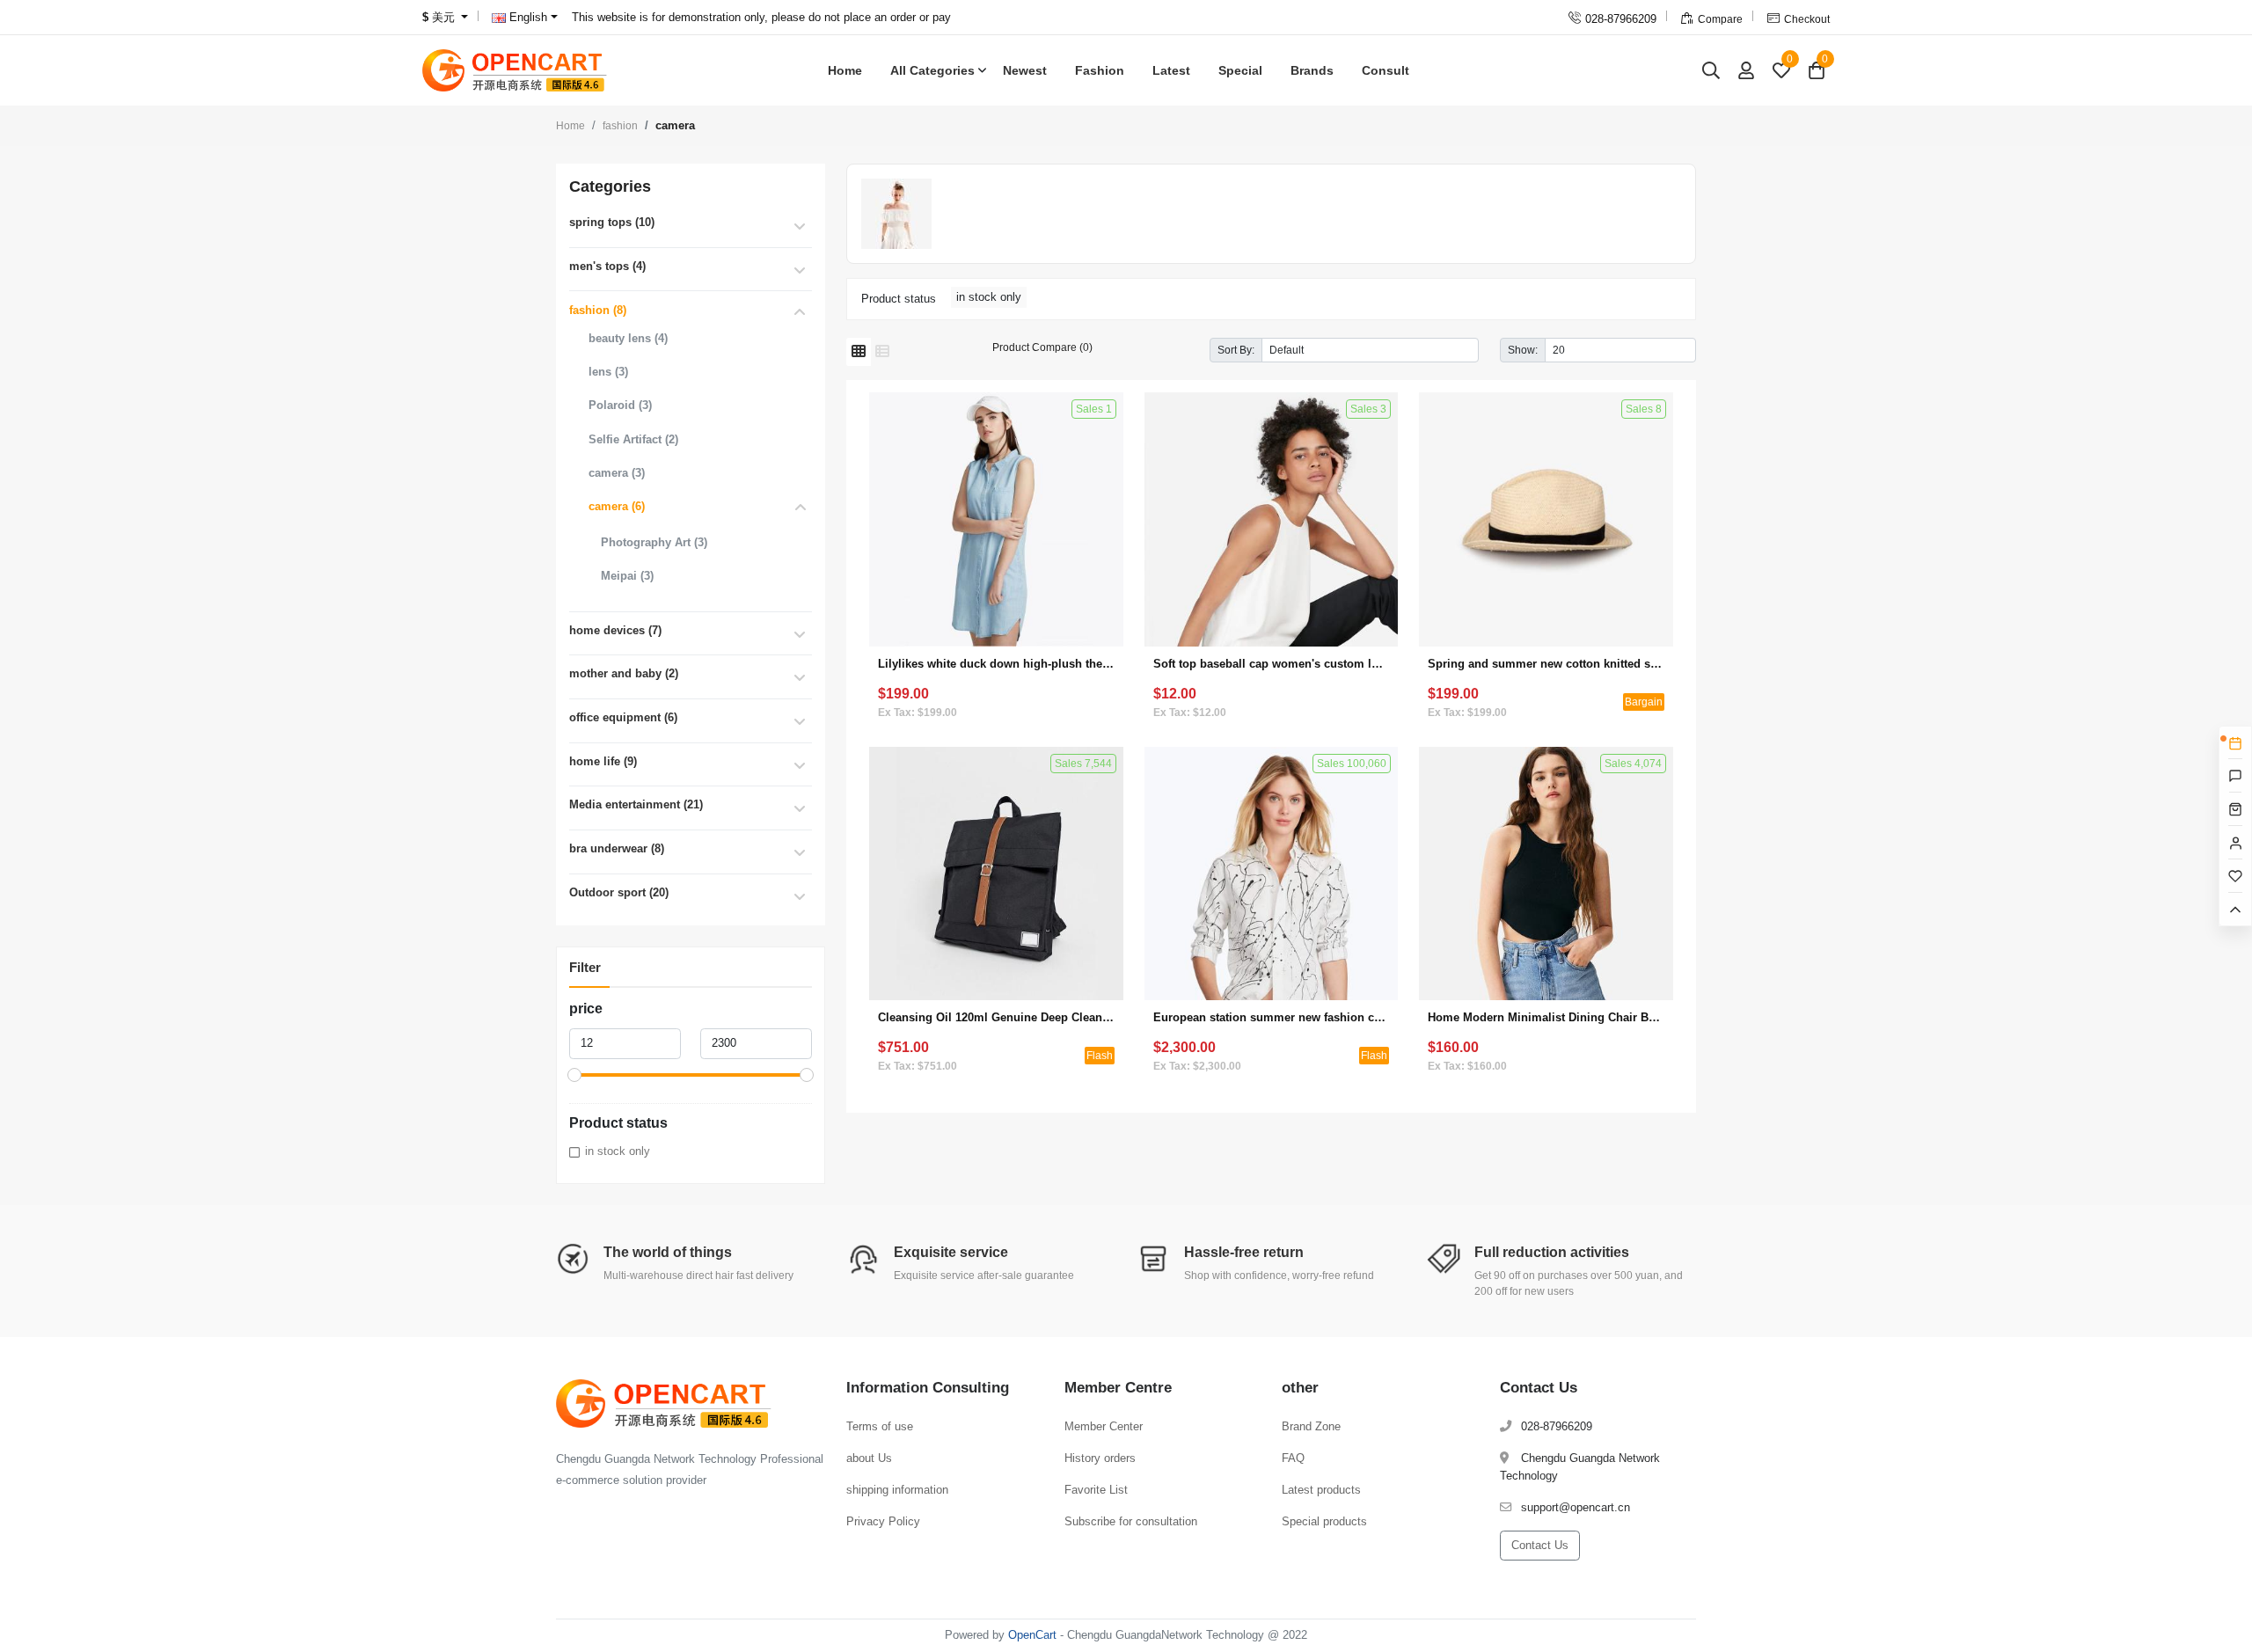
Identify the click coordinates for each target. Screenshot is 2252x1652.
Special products (1324, 1521)
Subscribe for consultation (1131, 1521)
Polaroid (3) (620, 405)
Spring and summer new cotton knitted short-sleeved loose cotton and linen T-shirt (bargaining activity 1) (1546, 664)
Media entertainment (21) (636, 804)
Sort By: (1236, 350)
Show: (1523, 350)
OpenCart (1032, 1635)
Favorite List (1096, 1490)
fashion (620, 126)
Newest (1025, 70)
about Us (869, 1458)
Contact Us (1540, 1545)
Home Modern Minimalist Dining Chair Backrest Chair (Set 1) (1546, 1017)
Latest (1171, 70)
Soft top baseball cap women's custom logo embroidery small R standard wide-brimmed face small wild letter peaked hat (1272, 664)
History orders (1100, 1458)
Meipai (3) (627, 576)
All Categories (932, 70)
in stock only (618, 1151)
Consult (1386, 70)
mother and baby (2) (624, 673)
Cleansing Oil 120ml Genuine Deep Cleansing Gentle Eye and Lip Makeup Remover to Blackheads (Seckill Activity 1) (996, 1017)
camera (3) (617, 473)
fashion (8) (598, 310)
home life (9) (603, 761)
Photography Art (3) (654, 542)
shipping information (897, 1490)
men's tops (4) (607, 266)
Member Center (1104, 1426)
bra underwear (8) (617, 848)
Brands (1312, 70)
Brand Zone (1311, 1426)
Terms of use (880, 1426)
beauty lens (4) (628, 338)
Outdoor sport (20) (619, 892)
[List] (882, 352)
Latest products (1321, 1490)
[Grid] (859, 352)
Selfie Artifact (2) (633, 439)
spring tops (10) (612, 222)
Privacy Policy (883, 1521)
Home (845, 70)
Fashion (1100, 70)
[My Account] (1746, 70)
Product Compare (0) (1042, 347)
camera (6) (617, 506)
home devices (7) (615, 630)
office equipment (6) (623, 717)
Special (1240, 70)
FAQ (1293, 1458)
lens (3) (608, 372)
